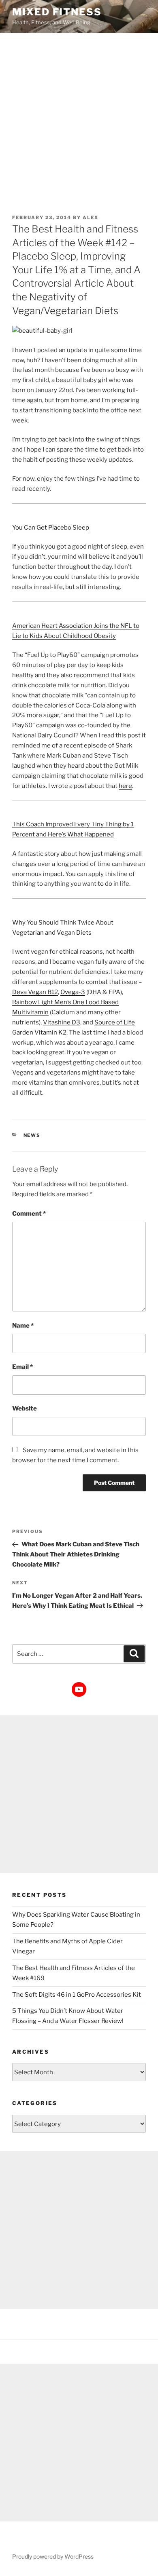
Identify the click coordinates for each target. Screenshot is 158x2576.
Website (25, 1408)
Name (23, 1326)
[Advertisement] (79, 116)
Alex (91, 217)
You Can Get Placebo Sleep (51, 528)
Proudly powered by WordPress (53, 2556)
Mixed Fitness (57, 12)
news (32, 1135)
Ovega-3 (73, 992)
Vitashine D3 (62, 1022)
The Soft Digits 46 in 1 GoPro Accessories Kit (77, 1995)
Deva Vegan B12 (35, 992)
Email (22, 1367)
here (125, 786)
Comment (29, 1214)
